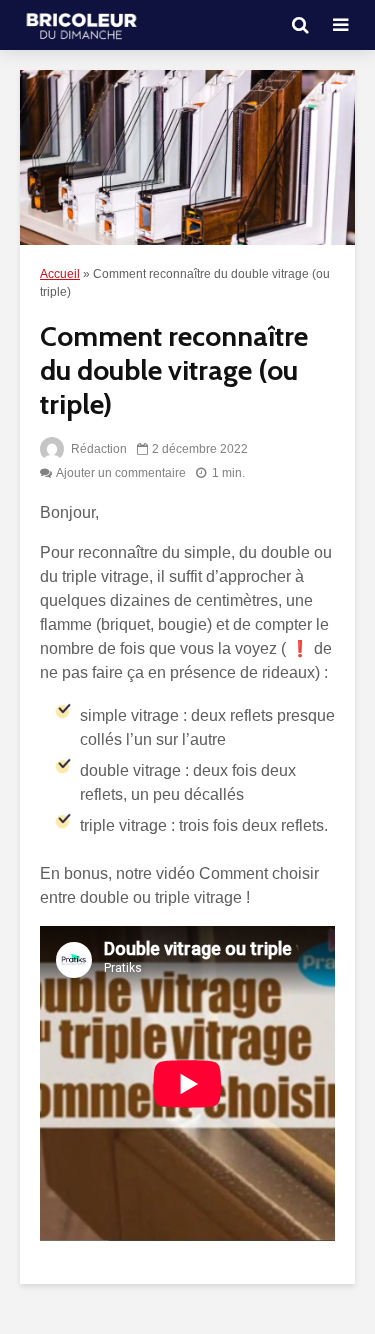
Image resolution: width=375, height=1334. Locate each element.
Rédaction (97, 449)
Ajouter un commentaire (121, 473)
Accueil (60, 274)
